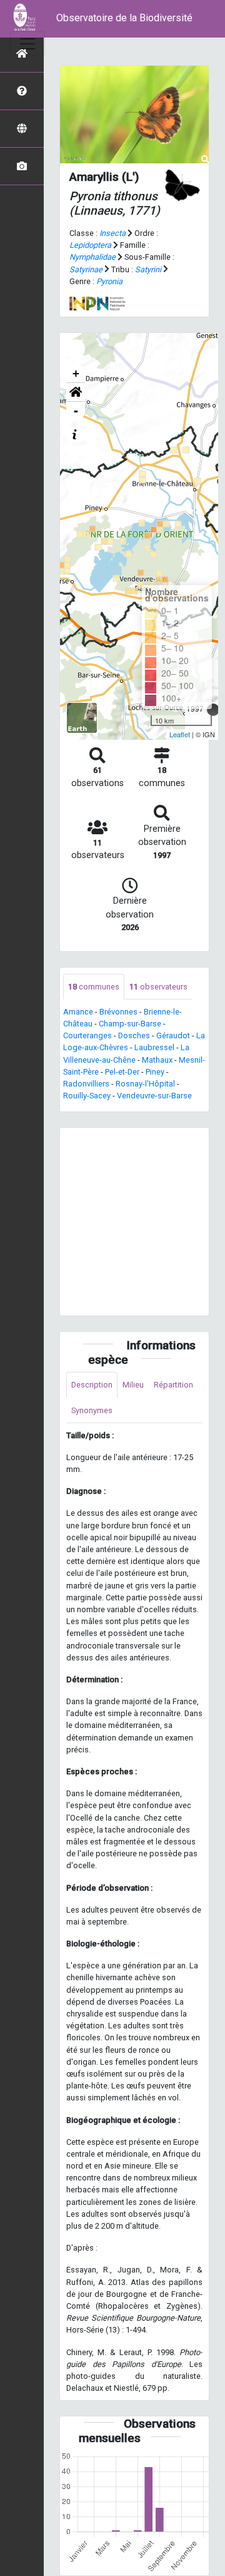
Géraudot (173, 1035)
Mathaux (157, 1060)
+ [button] (76, 373)
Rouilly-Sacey (87, 1096)
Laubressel (154, 1047)
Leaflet (180, 734)
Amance (78, 1012)
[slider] (213, 710)
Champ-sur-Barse (130, 1024)
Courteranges (87, 1035)
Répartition (173, 1385)
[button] (76, 392)
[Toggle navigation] (27, 44)
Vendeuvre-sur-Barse (154, 1096)
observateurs (158, 987)
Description (92, 1385)
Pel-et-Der (122, 1072)
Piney (155, 1072)
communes (94, 987)
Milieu (133, 1385)
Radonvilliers (86, 1084)
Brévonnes (118, 1012)
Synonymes (92, 1410)
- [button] (76, 411)
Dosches (134, 1035)
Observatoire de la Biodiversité (124, 18)
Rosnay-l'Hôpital (145, 1084)
